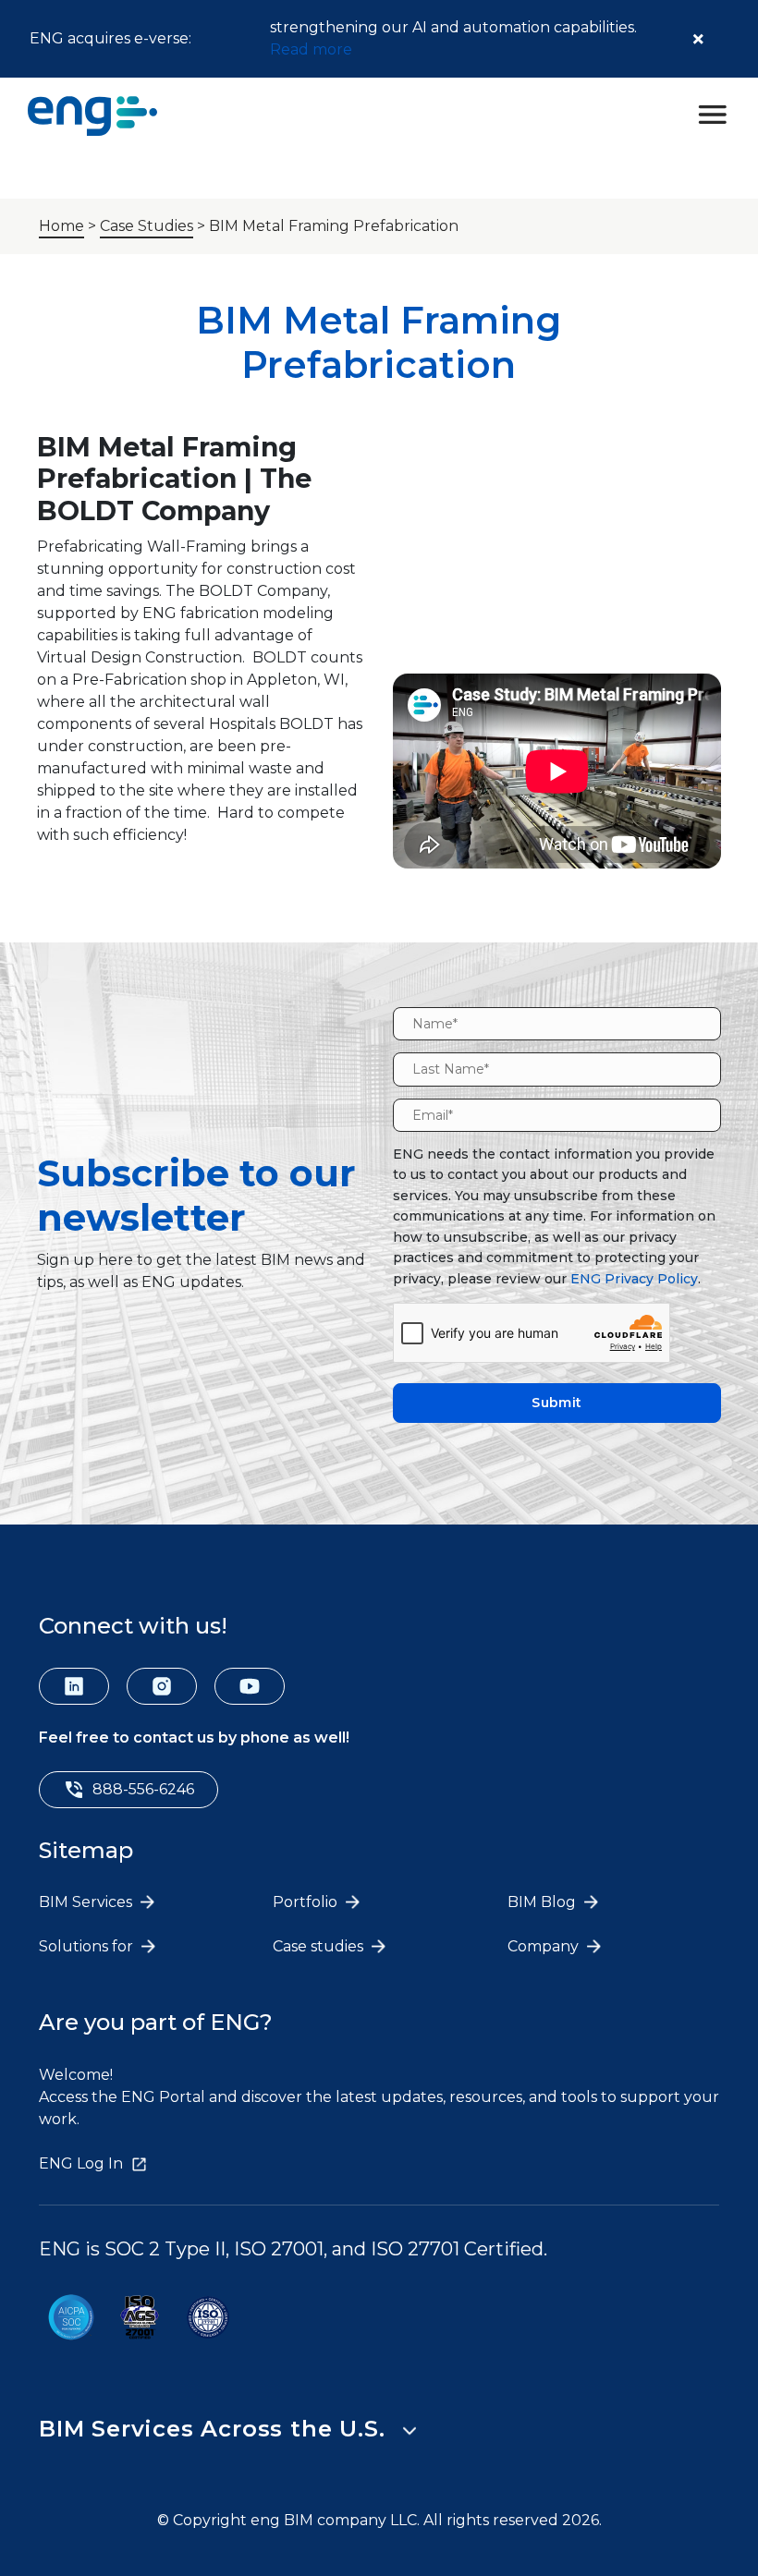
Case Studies (147, 226)
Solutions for (88, 1946)
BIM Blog (544, 1902)
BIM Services (87, 1902)
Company (545, 1946)
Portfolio (307, 1902)
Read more (311, 49)
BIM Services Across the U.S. (212, 2429)
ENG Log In (81, 2163)
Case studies (320, 1946)
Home (61, 226)
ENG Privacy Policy (634, 1279)
